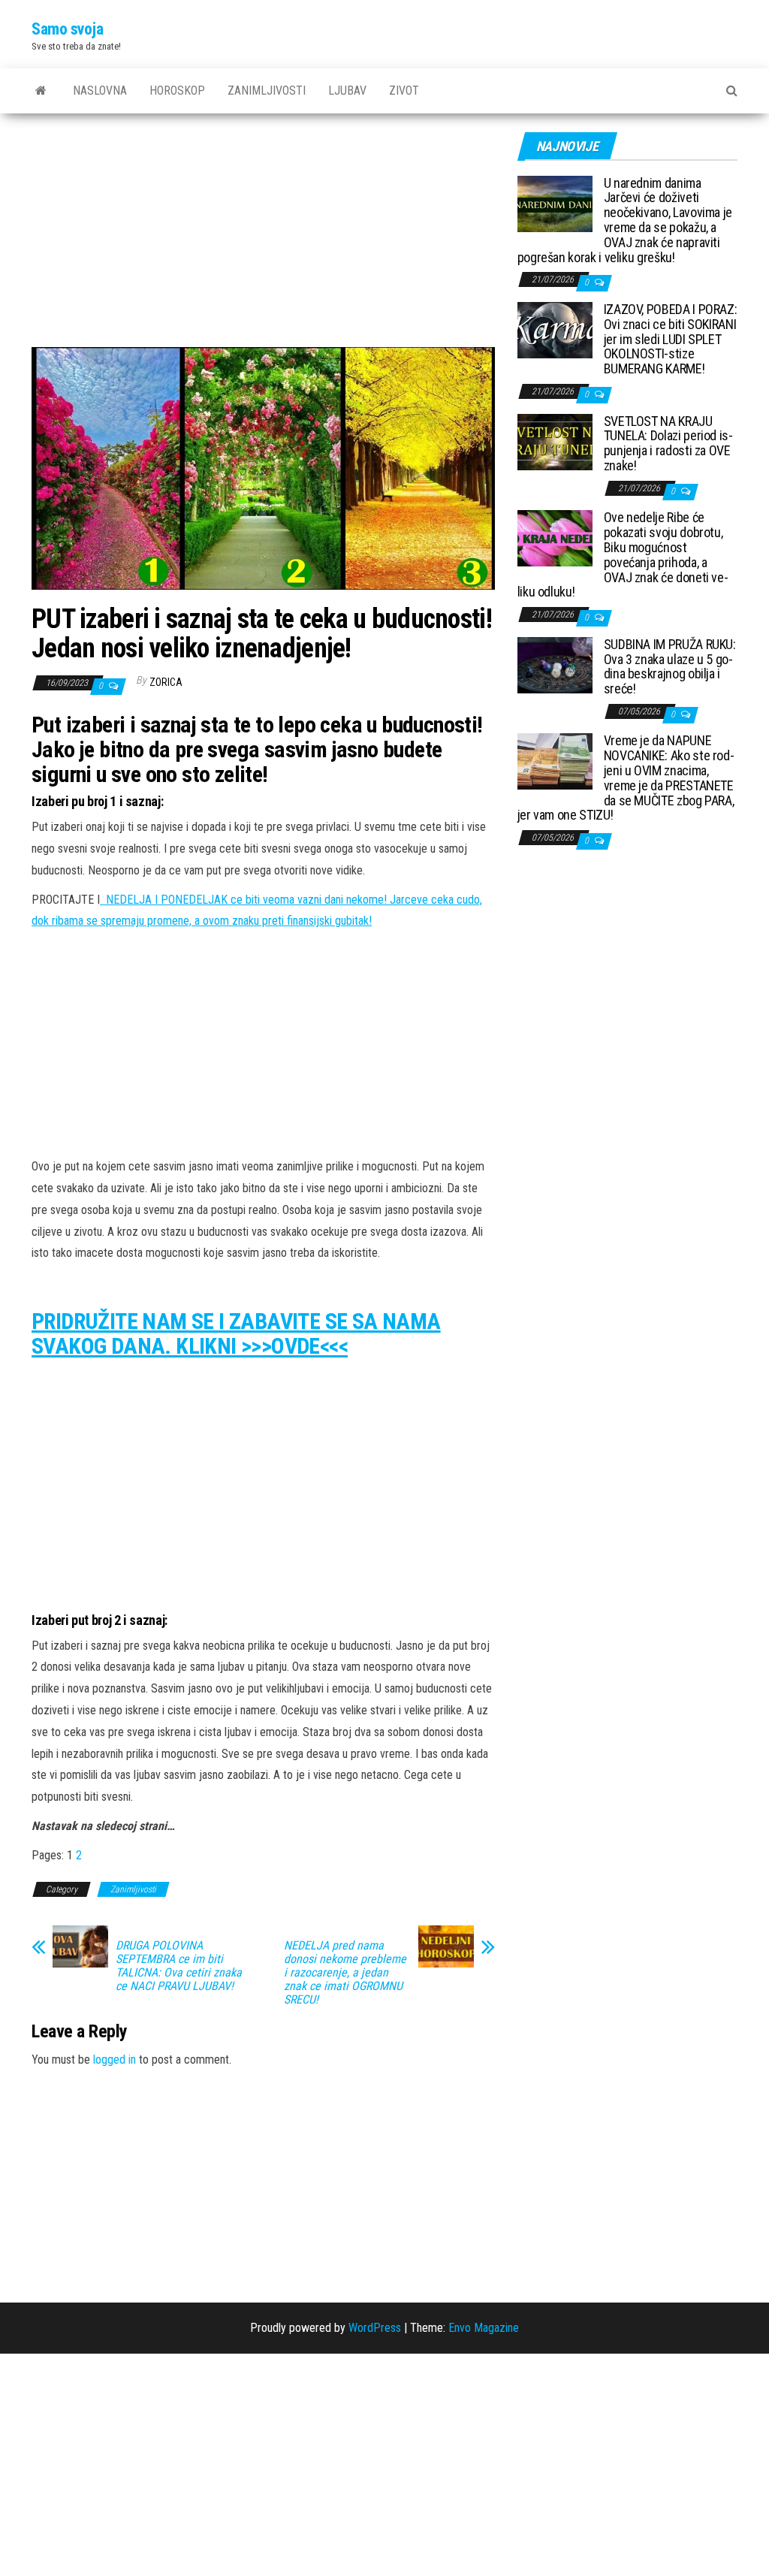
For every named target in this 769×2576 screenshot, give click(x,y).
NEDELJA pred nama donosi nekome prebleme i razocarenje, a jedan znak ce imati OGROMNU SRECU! (345, 1973)
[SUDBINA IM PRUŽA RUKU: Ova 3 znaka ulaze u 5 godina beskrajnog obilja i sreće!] (555, 664)
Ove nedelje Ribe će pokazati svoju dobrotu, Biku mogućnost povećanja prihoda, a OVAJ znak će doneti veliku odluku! (623, 554)
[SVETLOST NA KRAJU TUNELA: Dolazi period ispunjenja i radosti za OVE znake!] (555, 441)
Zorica (166, 682)
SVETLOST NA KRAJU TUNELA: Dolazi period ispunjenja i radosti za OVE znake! (668, 443)
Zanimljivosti (267, 91)
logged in (115, 2060)
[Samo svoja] (41, 91)
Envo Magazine (484, 2328)
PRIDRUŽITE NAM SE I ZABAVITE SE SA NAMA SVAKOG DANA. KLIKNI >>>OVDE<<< (236, 1333)
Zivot (404, 91)
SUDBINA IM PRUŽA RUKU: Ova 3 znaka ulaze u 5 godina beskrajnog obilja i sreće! (670, 666)
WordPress (375, 2328)
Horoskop (177, 91)
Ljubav (347, 91)
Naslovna (100, 91)
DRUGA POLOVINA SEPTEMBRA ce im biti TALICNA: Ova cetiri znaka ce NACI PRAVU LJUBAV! (179, 1966)
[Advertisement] (263, 236)
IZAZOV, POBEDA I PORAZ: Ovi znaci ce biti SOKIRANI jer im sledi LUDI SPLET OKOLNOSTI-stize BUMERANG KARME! (671, 339)
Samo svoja (68, 29)
